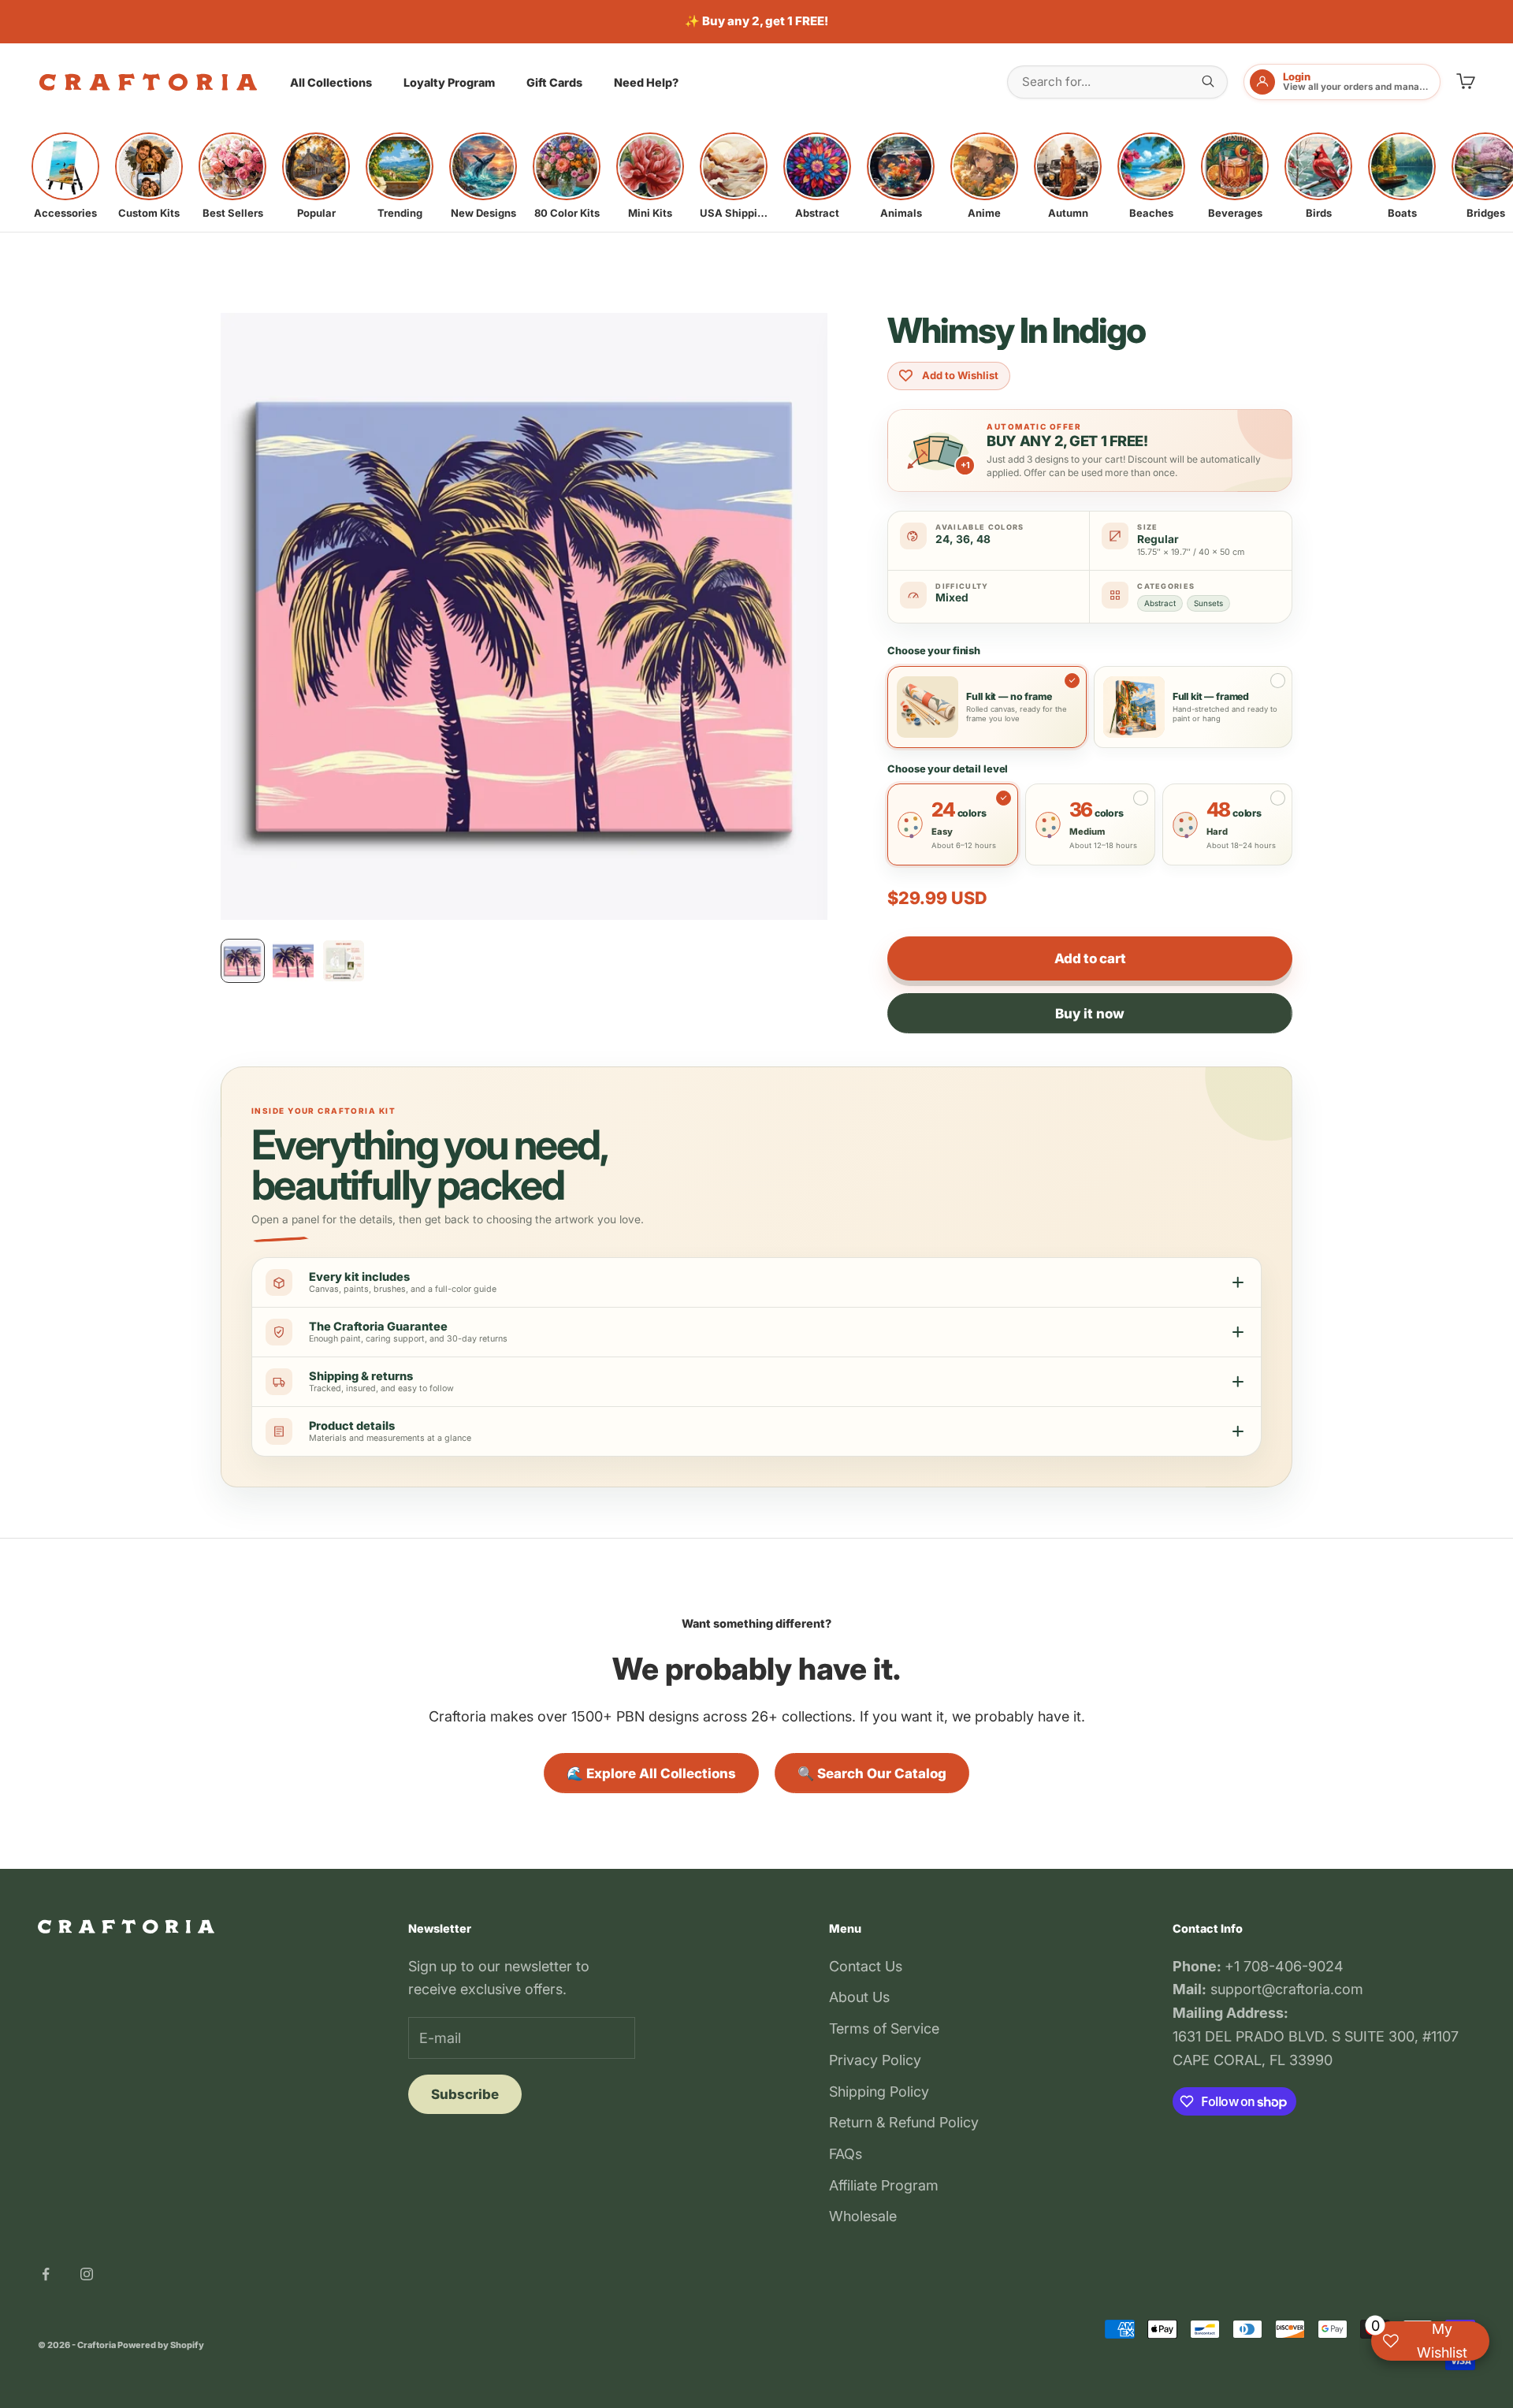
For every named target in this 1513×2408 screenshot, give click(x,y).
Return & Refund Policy (904, 2122)
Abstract (1160, 603)
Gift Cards (554, 82)
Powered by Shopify (161, 2345)
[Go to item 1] (243, 961)
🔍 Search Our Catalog (872, 1773)
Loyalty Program (449, 82)
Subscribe (465, 2094)
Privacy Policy (875, 2060)
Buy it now (1090, 1014)
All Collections (331, 82)
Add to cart (1090, 958)
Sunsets (1208, 603)
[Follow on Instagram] (87, 2274)
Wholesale (863, 2216)
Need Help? (646, 82)
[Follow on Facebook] (46, 2274)
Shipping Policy (879, 2092)
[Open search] (1208, 81)
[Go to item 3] (344, 961)
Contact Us (866, 1966)
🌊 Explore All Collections (651, 1773)
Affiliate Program (884, 2185)
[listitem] (65, 176)
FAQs (846, 2154)
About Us (859, 1997)
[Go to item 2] (293, 961)
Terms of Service (884, 2028)
